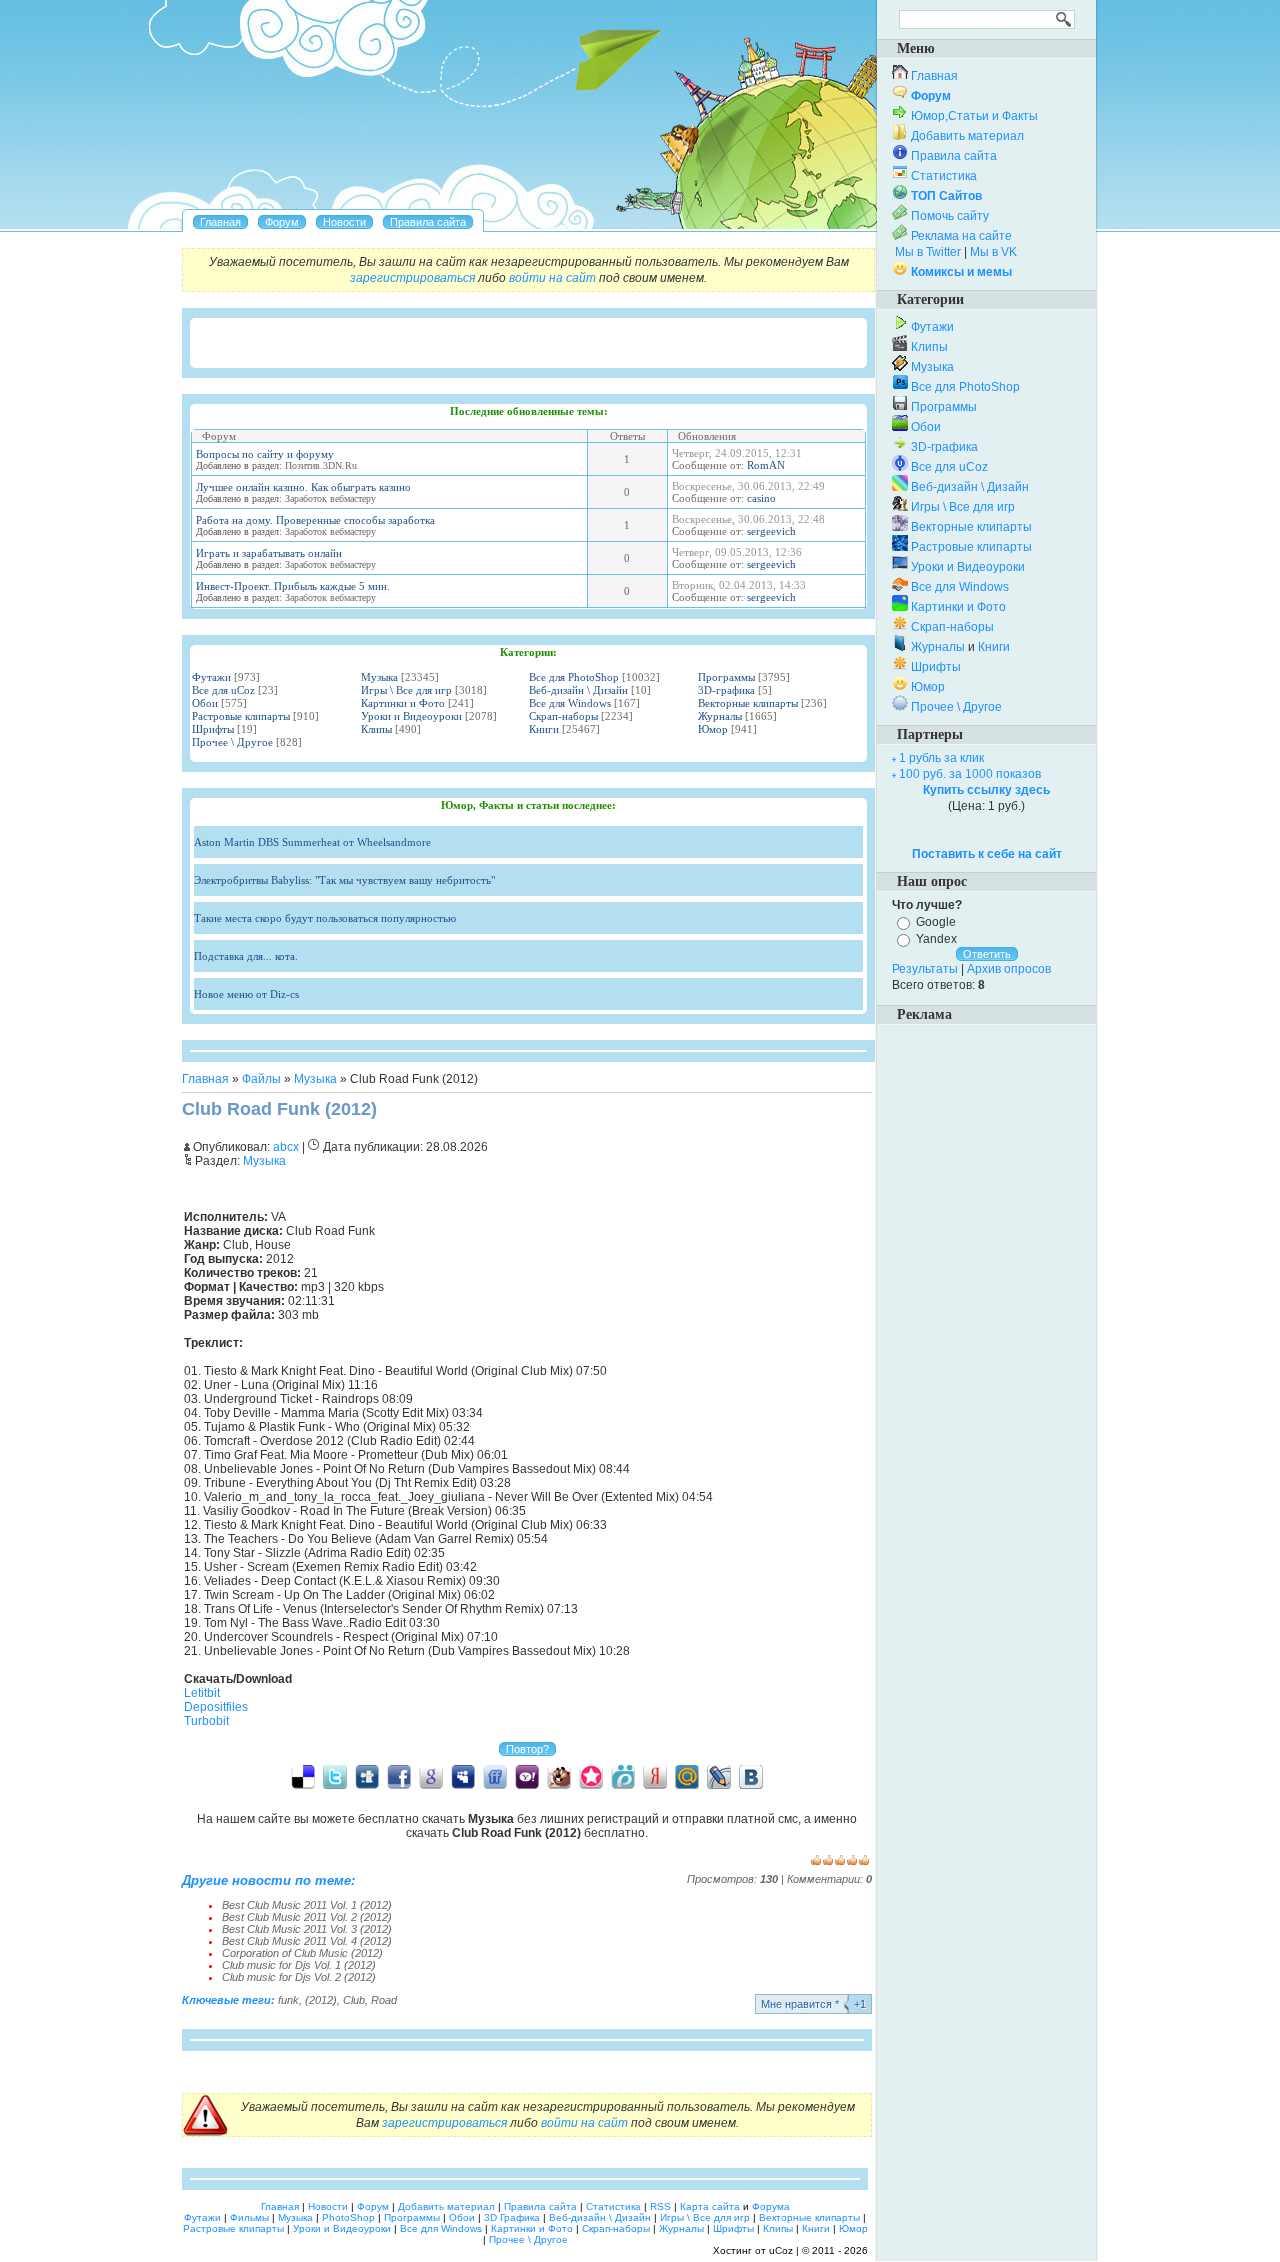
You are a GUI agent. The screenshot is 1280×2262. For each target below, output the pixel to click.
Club (354, 2000)
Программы (726, 677)
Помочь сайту (950, 216)
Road (384, 2000)
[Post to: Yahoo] (527, 1776)
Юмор (713, 729)
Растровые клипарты (241, 716)
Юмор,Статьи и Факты (974, 116)
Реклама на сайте (961, 236)
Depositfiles (216, 1707)
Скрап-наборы (563, 716)
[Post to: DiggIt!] (367, 1776)
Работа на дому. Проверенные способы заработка (315, 520)
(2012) (321, 2000)
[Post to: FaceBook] (399, 1776)
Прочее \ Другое (232, 742)
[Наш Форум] (282, 222)
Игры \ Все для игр (406, 690)
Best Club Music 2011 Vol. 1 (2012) (307, 1905)
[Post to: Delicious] (303, 1776)
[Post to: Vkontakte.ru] (751, 1776)
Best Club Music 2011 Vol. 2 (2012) (307, 1917)
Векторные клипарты (748, 703)
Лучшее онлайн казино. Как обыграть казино (303, 487)
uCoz (781, 2250)
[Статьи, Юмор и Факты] (344, 222)
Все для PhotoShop (574, 677)
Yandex (936, 939)
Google (936, 922)
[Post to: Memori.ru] (591, 1776)
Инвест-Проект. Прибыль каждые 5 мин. (293, 586)
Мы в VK (993, 252)
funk (288, 2000)
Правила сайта (954, 156)
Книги (544, 729)
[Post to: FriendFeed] (495, 1776)
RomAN (766, 465)
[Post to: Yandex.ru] (655, 1776)
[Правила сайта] (428, 222)
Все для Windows (570, 703)
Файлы (261, 1079)
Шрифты (213, 729)
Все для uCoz (223, 690)
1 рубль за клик (941, 758)
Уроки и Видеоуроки (411, 716)
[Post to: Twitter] (335, 1776)
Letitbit (202, 1693)
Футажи (211, 677)
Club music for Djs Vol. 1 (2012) (299, 1965)
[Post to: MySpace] (463, 1776)
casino (761, 498)
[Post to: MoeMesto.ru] (623, 1776)
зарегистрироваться (412, 278)
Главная (205, 1079)
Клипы (376, 729)
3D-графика (726, 690)
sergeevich (771, 531)
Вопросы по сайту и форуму (265, 454)
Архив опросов (1009, 969)
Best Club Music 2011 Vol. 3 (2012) (307, 1929)
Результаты (925, 969)
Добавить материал (967, 136)
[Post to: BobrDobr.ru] (559, 1776)
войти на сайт (552, 278)
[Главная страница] (220, 222)
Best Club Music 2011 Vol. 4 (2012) (307, 1941)
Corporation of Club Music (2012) (302, 1953)
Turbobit (206, 1721)
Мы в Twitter (928, 252)
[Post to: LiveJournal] (719, 1776)
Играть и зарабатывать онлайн (269, 553)
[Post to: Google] (431, 1776)
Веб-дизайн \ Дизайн (578, 690)
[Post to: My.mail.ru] (687, 1776)
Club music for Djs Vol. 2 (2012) (299, 1977)
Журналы (720, 716)
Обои (205, 703)
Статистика (944, 176)
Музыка (379, 677)
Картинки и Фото (403, 703)
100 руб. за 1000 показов (970, 774)
